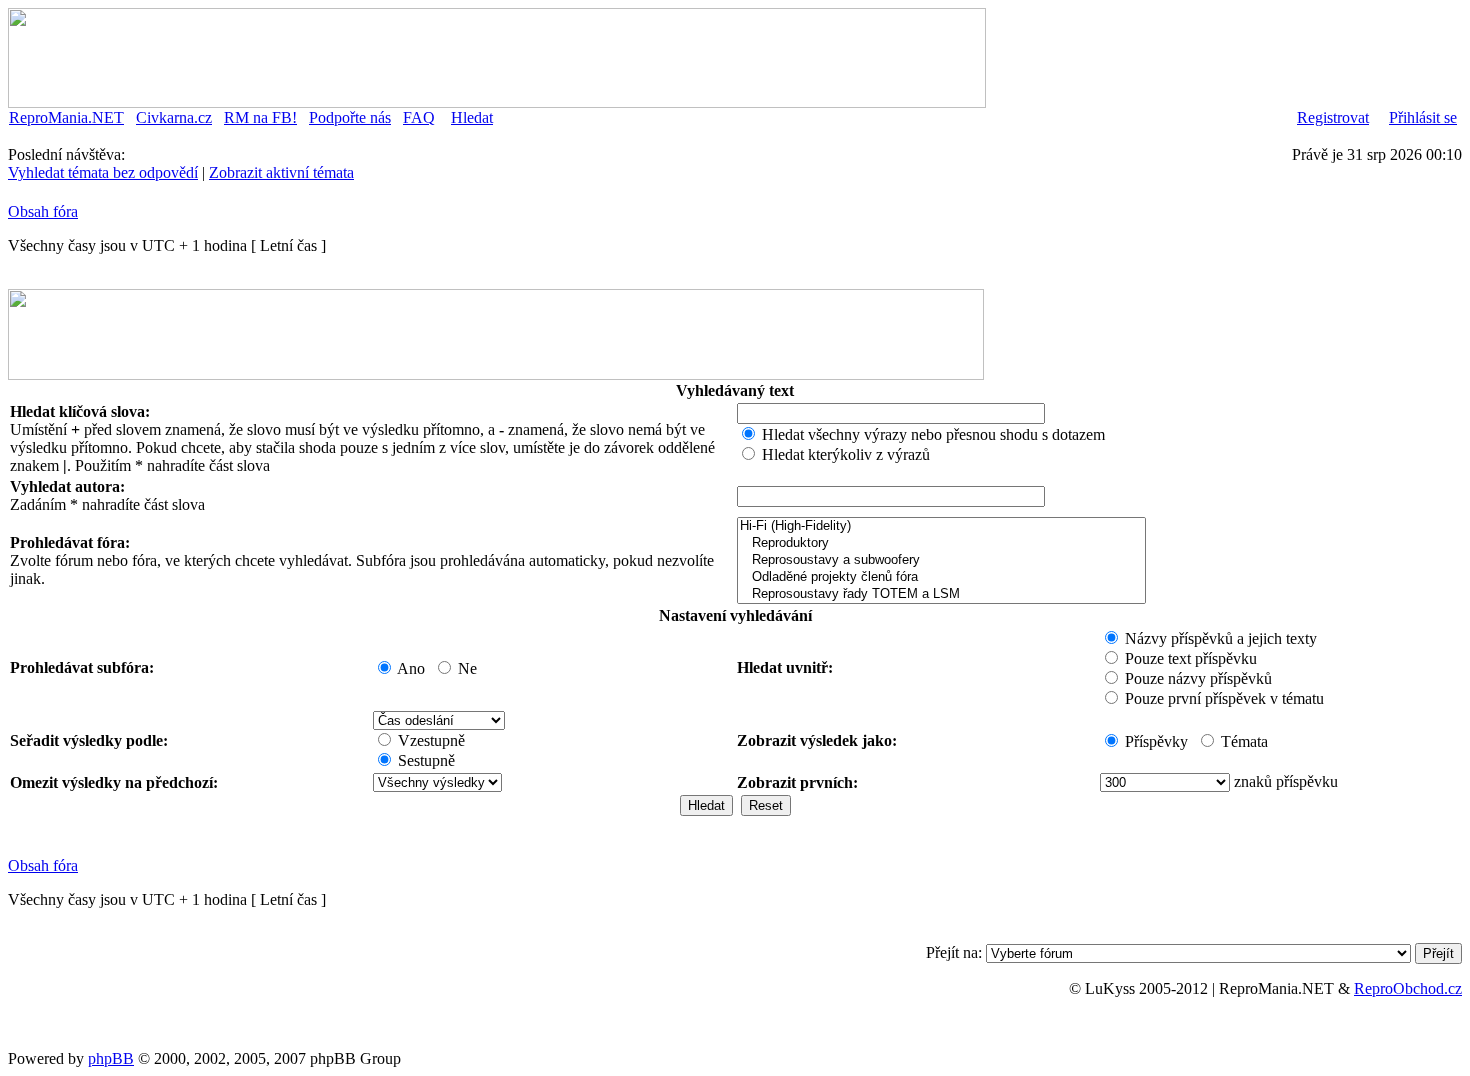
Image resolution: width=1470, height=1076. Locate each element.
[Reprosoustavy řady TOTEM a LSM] (941, 594)
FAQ (419, 117)
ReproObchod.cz (1408, 988)
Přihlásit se (1423, 117)
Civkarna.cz (174, 117)
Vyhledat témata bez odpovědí (103, 172)
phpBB (111, 1058)
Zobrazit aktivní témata (281, 172)
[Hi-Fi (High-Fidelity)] (941, 526)
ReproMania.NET (66, 117)
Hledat (472, 117)
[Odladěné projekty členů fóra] (941, 577)
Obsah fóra (43, 211)
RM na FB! (260, 117)
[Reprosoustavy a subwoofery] (941, 560)
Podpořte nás (350, 117)
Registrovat (1333, 117)
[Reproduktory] (941, 543)
